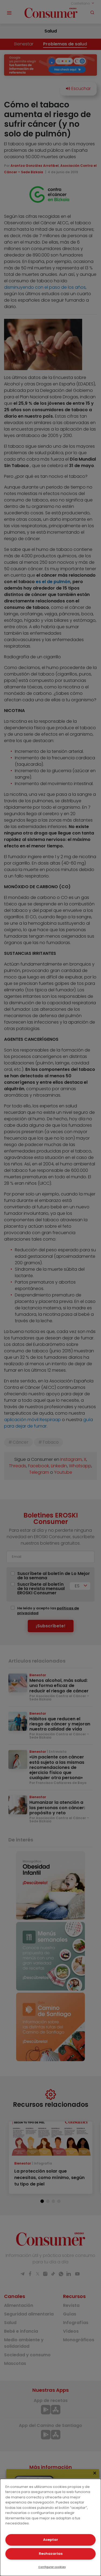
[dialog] (50, 2527)
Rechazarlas (51, 2554)
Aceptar (51, 2540)
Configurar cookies (52, 2567)
